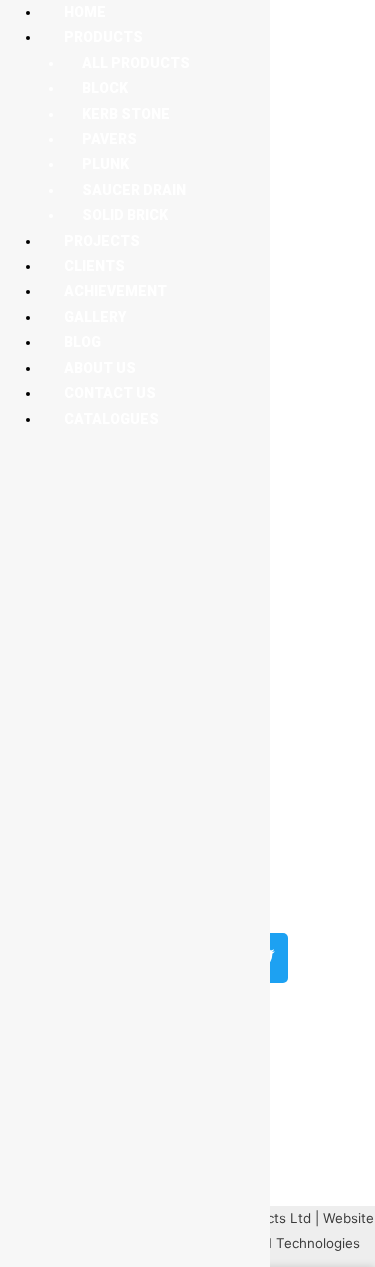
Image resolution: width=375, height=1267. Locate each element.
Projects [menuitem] (102, 241)
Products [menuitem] (103, 37)
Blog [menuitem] (82, 342)
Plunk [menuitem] (105, 164)
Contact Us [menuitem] (110, 393)
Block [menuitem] (105, 88)
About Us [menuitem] (100, 368)
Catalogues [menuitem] (111, 419)
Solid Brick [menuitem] (125, 215)
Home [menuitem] (85, 12)
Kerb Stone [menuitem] (126, 114)
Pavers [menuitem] (109, 139)
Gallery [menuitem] (95, 317)
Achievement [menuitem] (115, 291)
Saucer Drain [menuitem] (134, 190)
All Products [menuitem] (136, 63)
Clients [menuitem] (94, 266)
